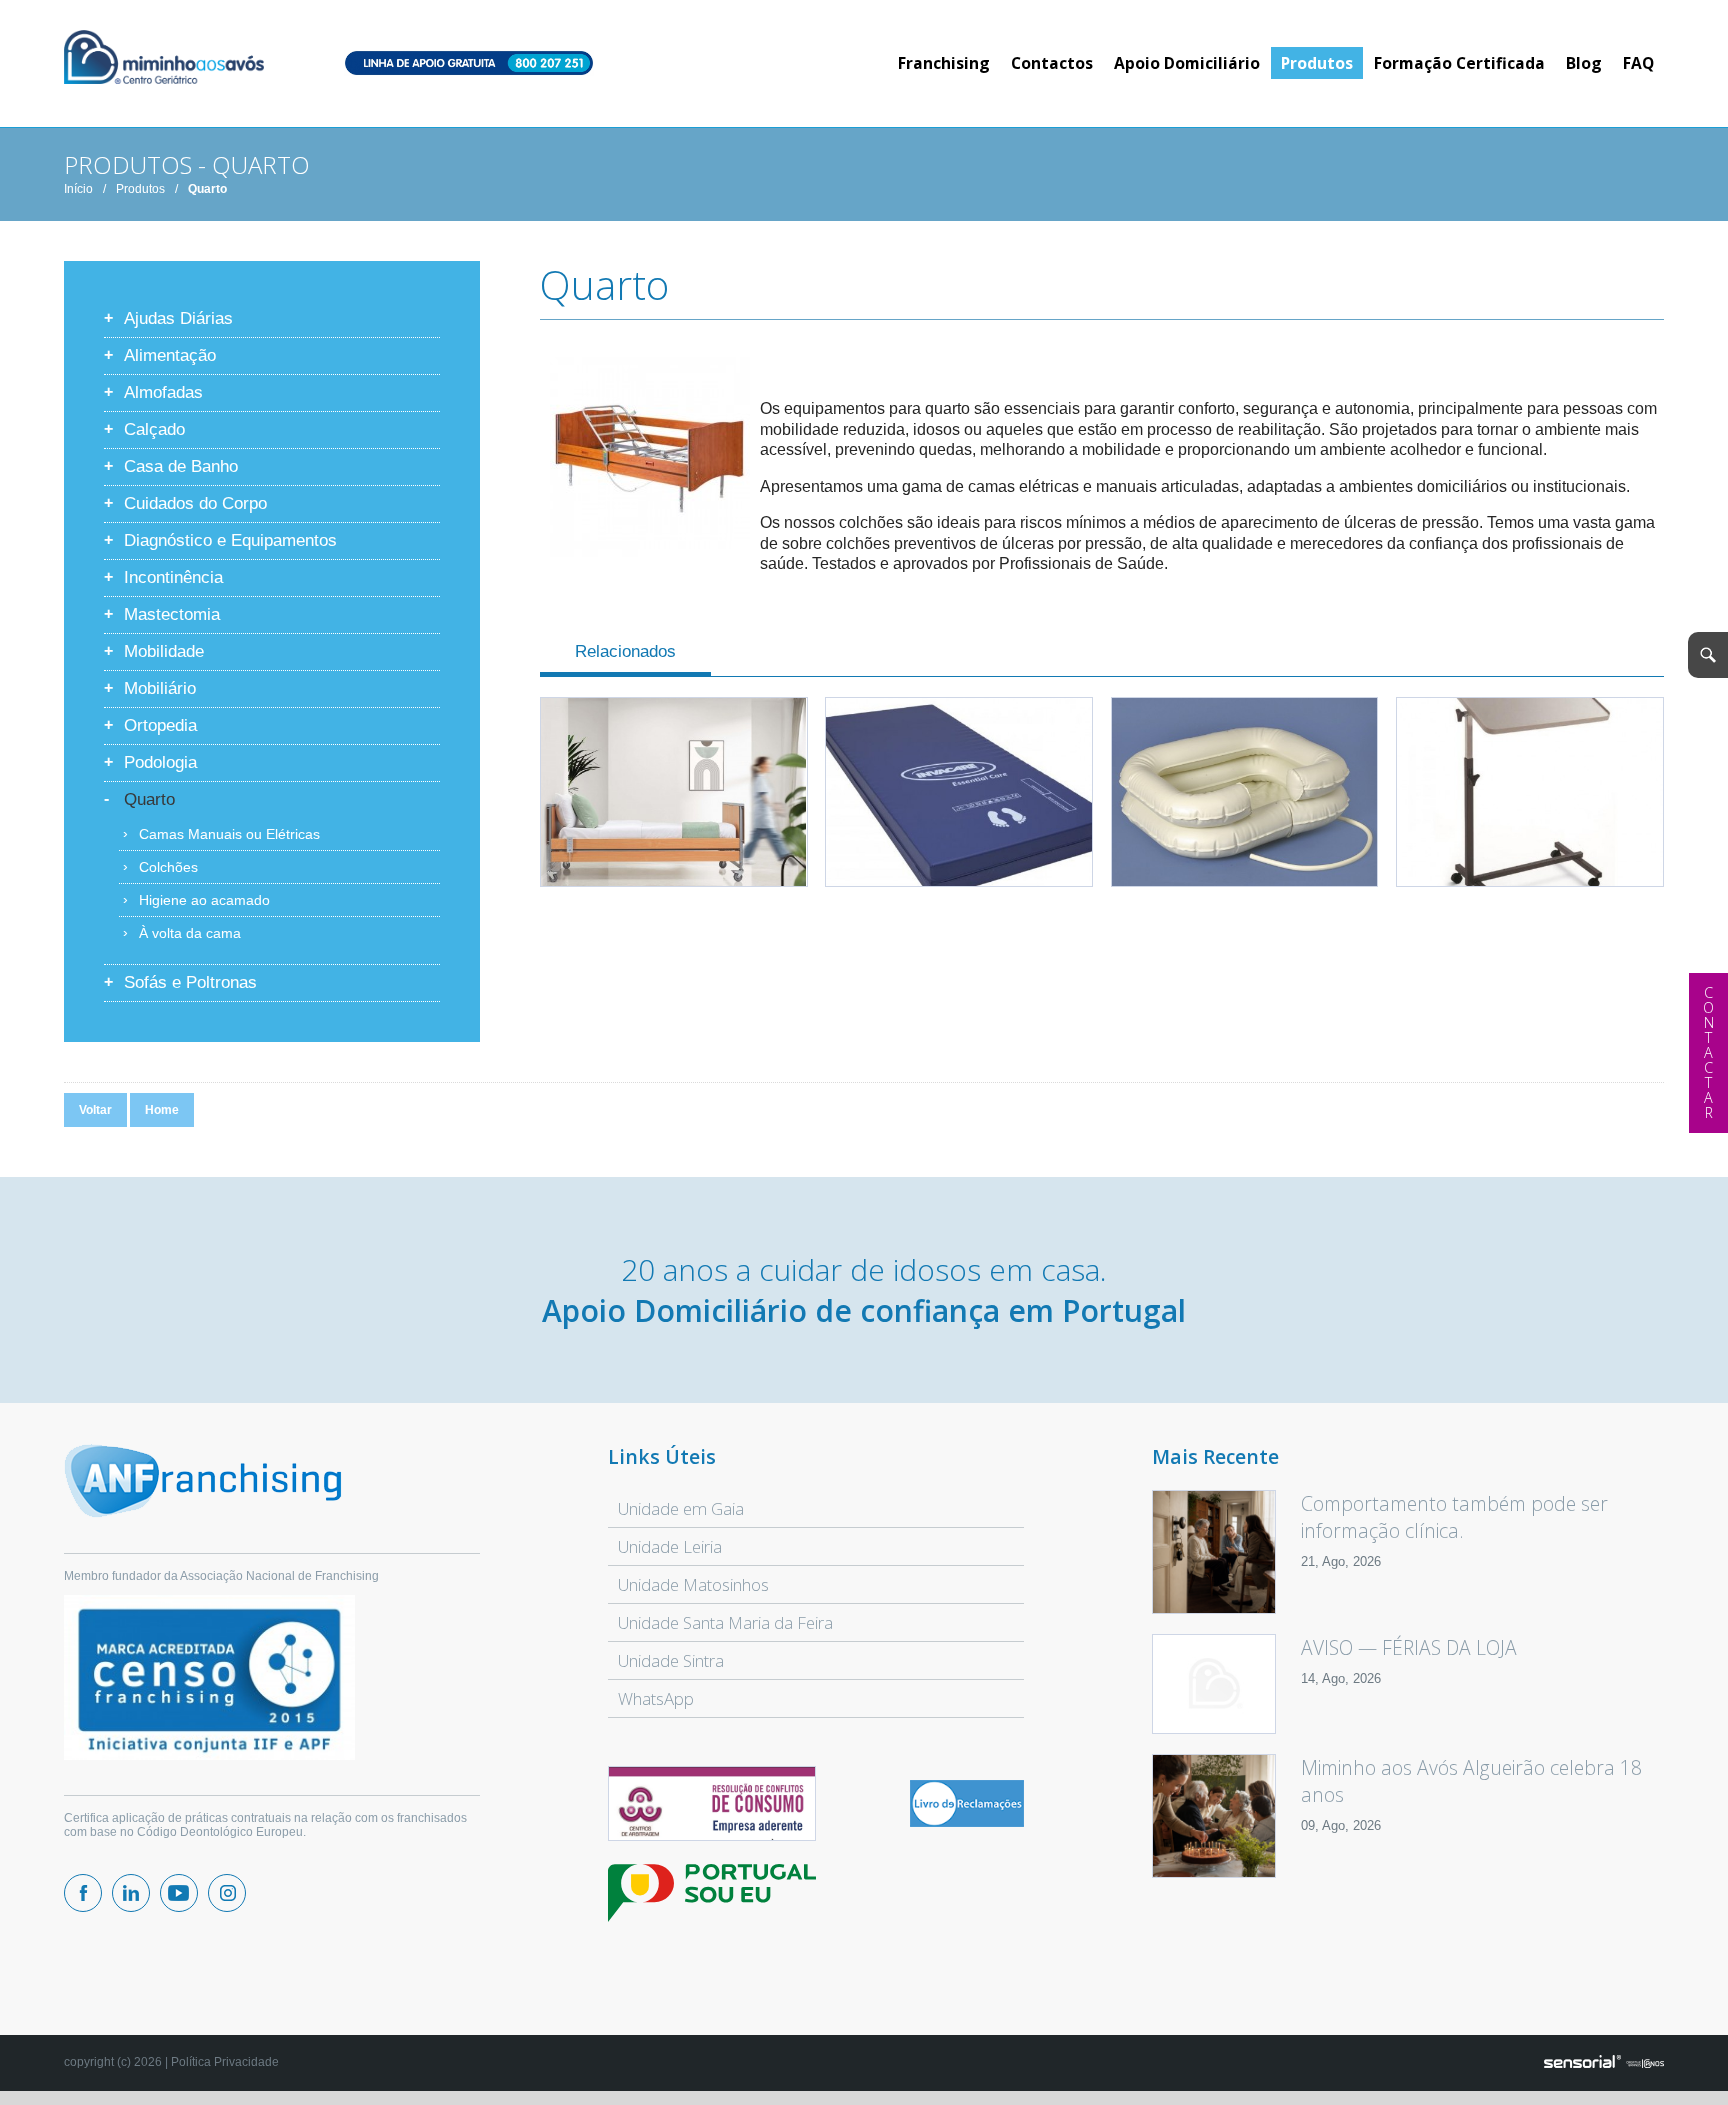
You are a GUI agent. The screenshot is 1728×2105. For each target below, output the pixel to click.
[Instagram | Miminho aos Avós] (227, 1893)
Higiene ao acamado (204, 900)
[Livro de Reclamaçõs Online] (967, 1823)
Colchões (168, 867)
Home (162, 1110)
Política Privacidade (225, 2062)
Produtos (140, 189)
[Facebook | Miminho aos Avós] (83, 1893)
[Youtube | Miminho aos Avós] (179, 1893)
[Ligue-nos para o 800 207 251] (469, 64)
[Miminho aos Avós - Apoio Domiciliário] (164, 58)
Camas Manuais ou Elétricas (229, 834)
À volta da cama (190, 933)
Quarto (207, 189)
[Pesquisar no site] (1708, 655)
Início (78, 189)
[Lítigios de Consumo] (712, 1805)
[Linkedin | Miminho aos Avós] (131, 1893)
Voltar (95, 1110)
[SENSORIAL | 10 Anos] (1604, 2063)
